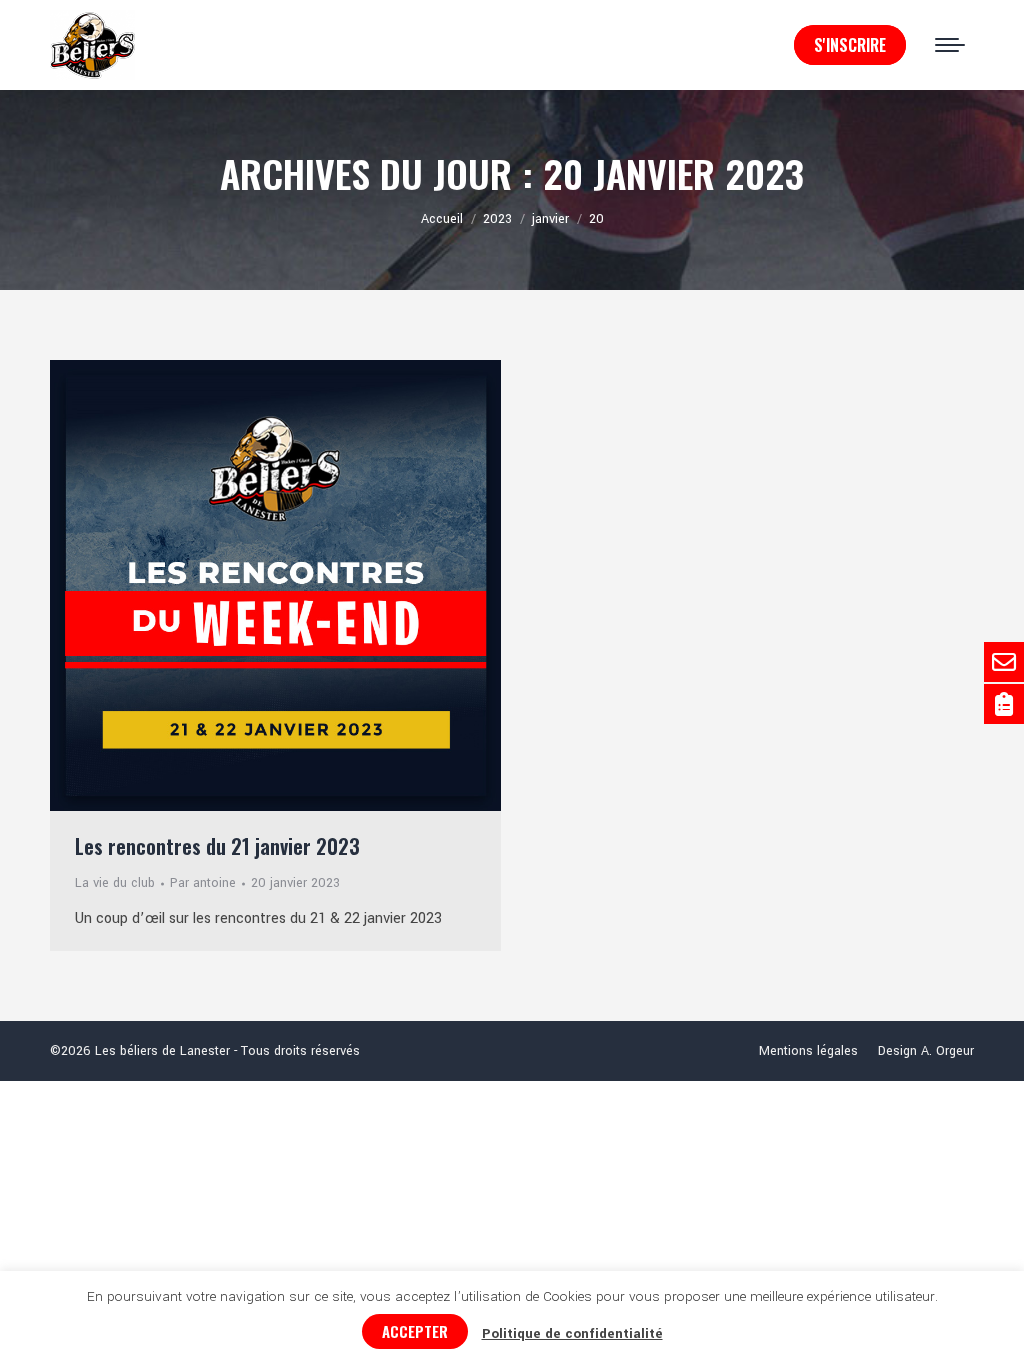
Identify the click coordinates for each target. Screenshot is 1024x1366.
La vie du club (115, 883)
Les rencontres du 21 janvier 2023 (217, 846)
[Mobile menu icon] (950, 45)
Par (203, 883)
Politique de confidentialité (572, 1333)
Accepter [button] (415, 1331)
